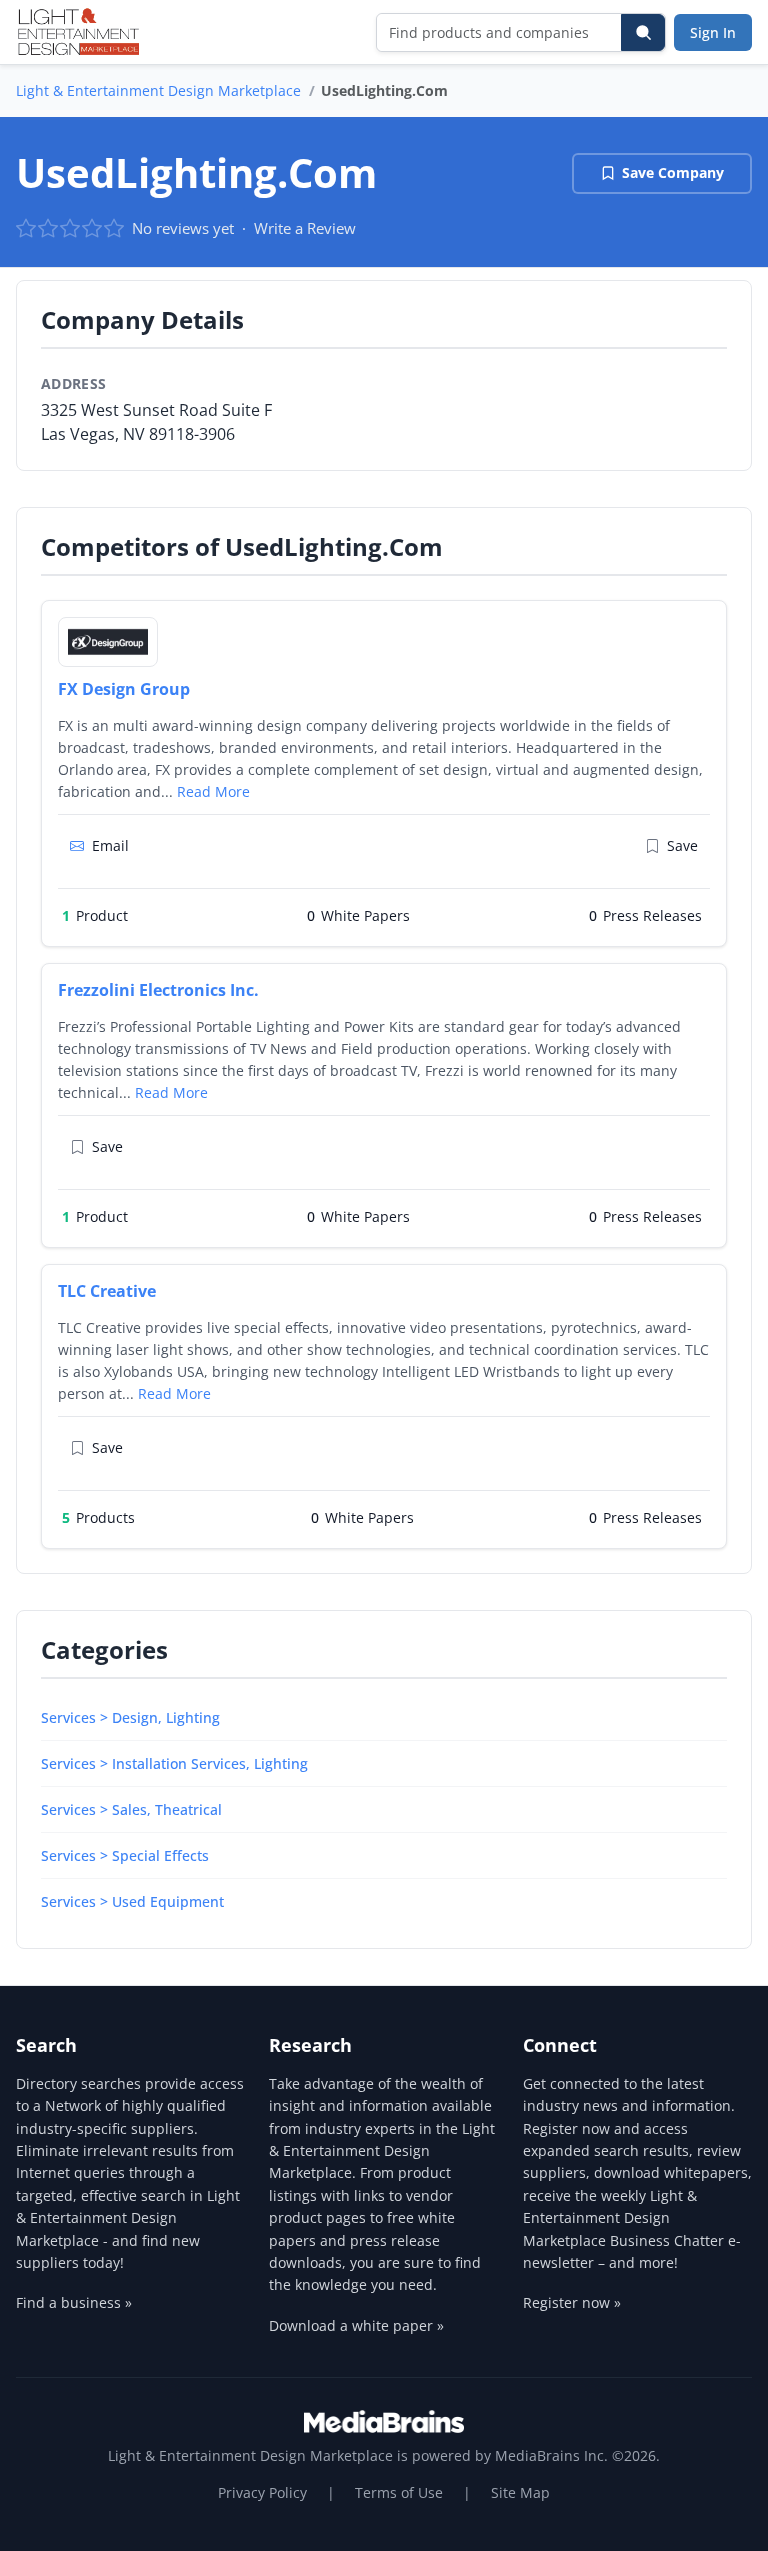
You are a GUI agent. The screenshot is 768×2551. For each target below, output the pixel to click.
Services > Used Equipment (132, 1901)
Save (682, 845)
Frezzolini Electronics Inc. (158, 990)
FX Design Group (124, 689)
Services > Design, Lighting (130, 1717)
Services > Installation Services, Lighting (174, 1763)
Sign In (713, 32)
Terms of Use (399, 2492)
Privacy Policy (262, 2492)
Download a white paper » (356, 2325)
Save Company (673, 172)
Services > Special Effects (125, 1855)
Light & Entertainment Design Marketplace (158, 90)
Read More (213, 791)
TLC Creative (107, 1291)
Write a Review (305, 228)
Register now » (572, 2302)
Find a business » (74, 2302)
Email (110, 845)
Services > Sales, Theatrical (131, 1809)
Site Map (520, 2492)
